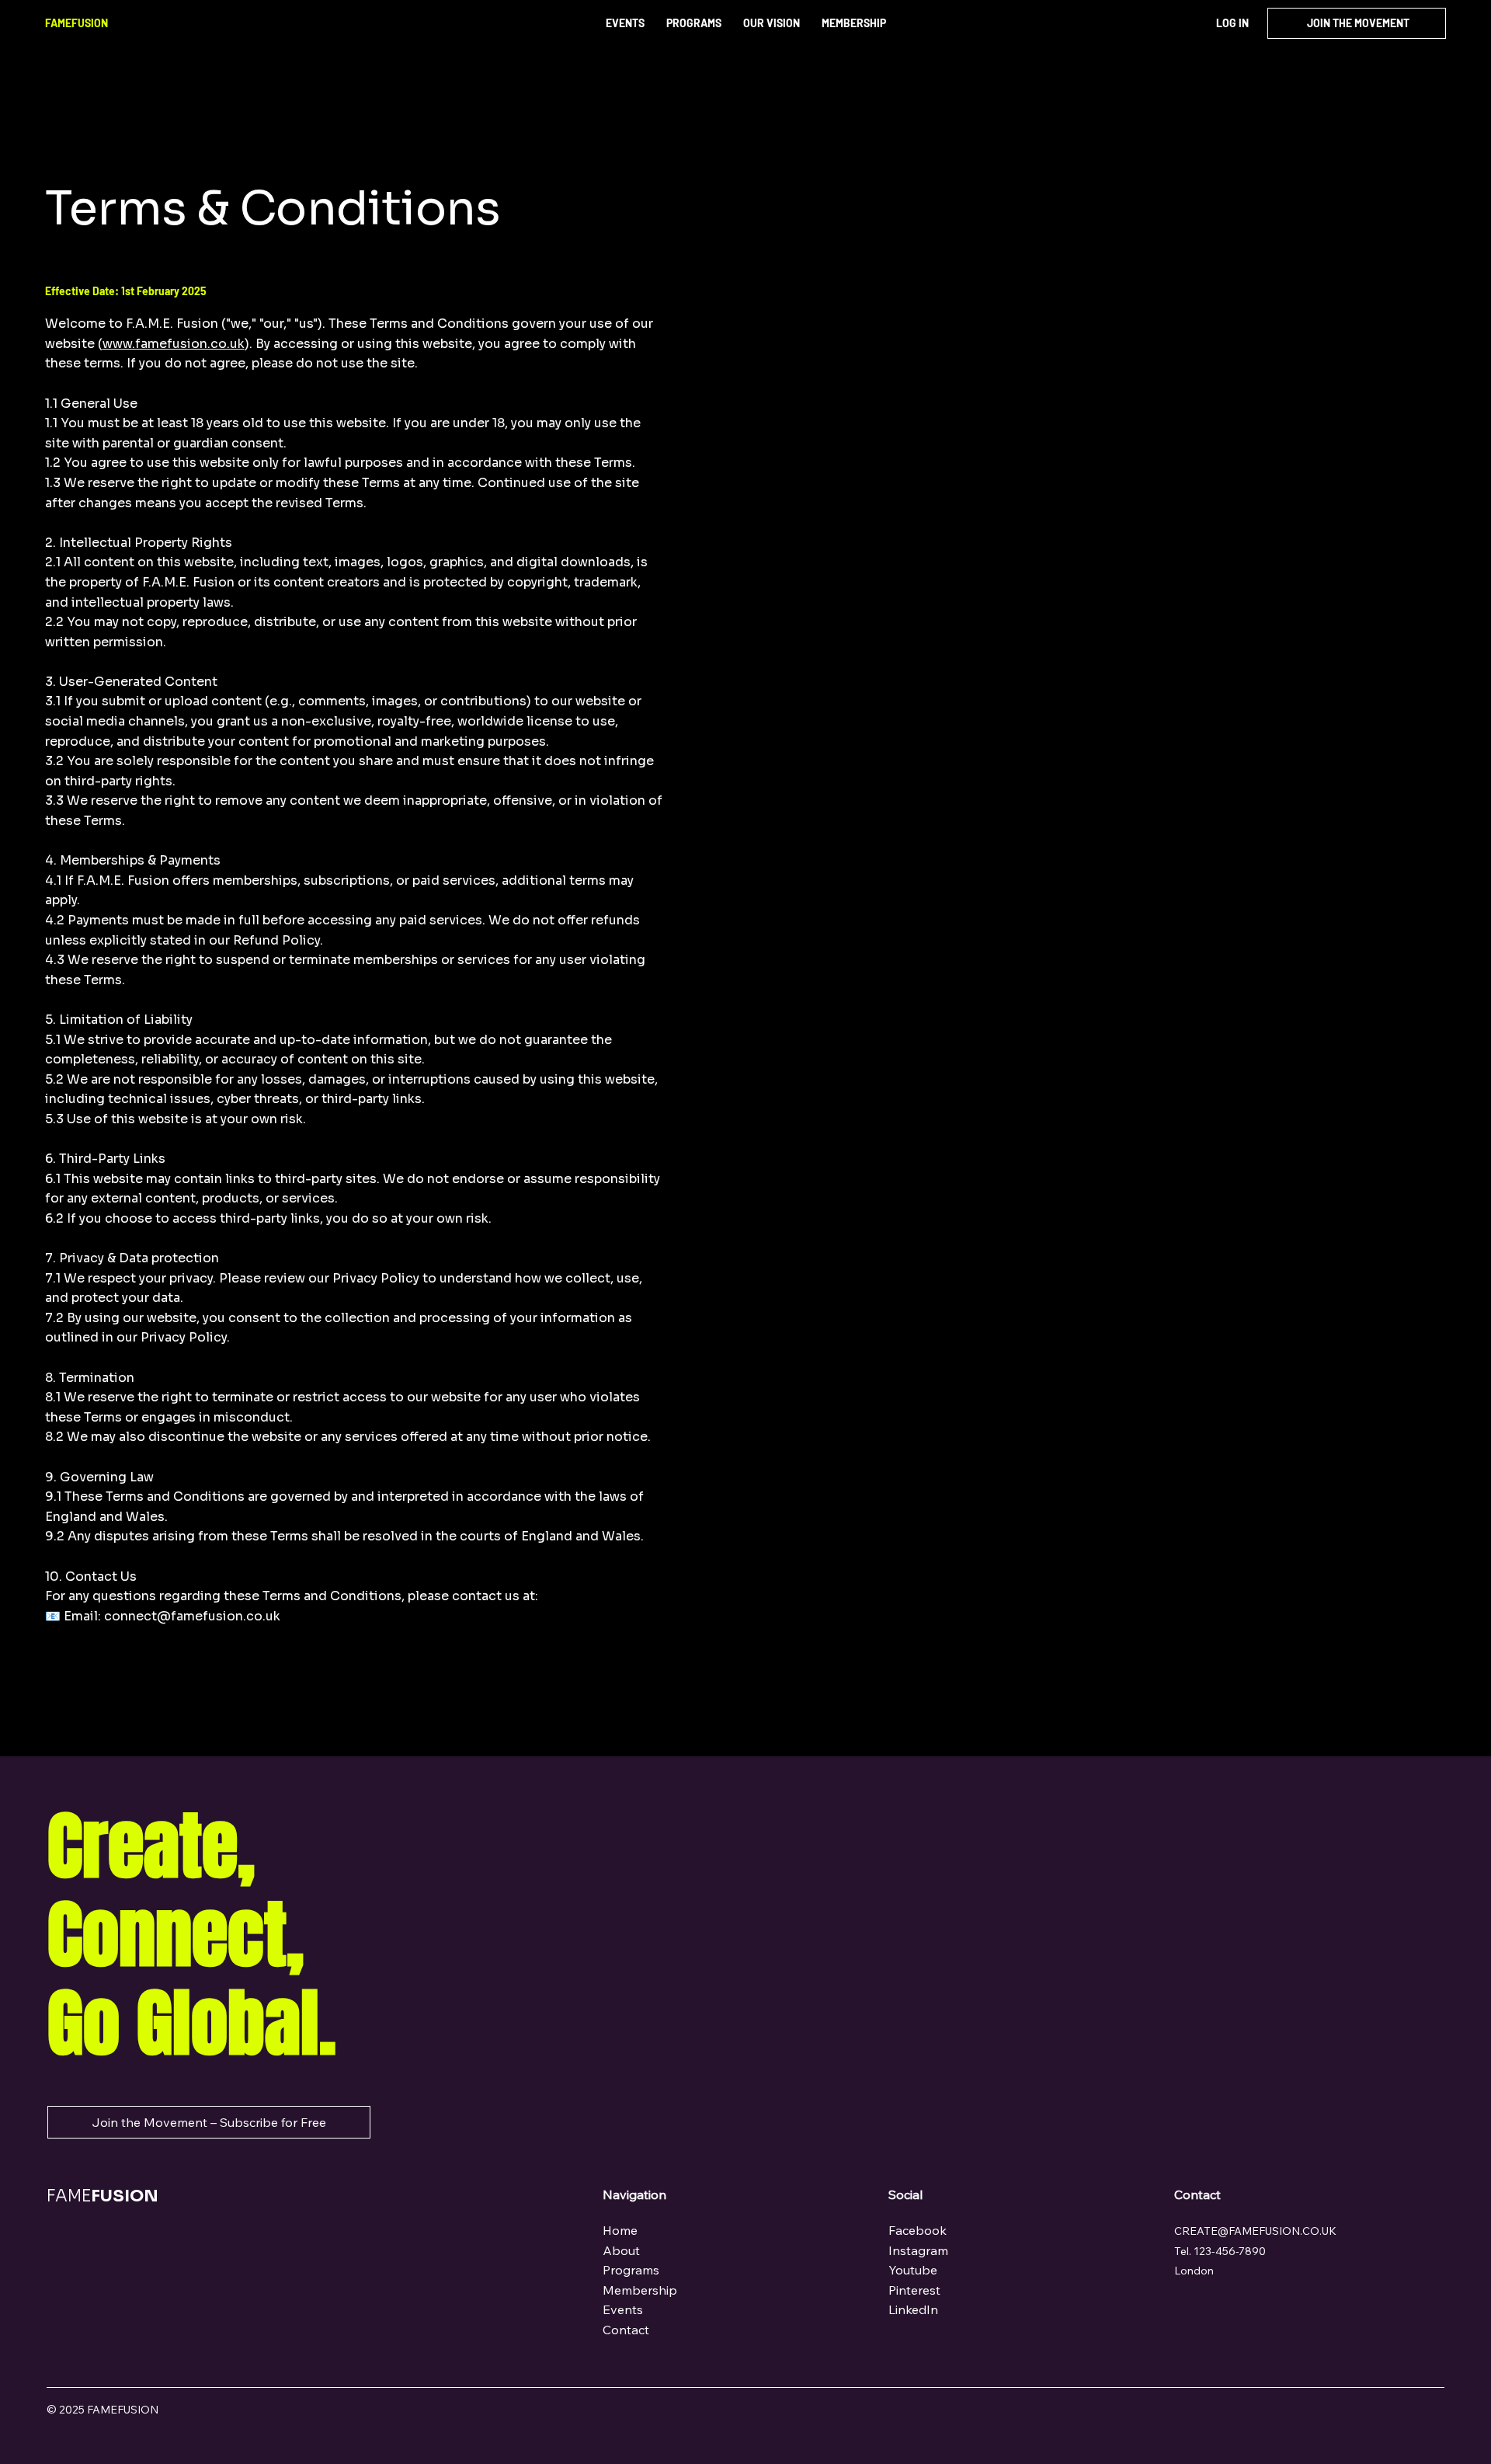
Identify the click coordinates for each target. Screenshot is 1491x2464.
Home (622, 2230)
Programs (631, 2270)
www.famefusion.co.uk (174, 344)
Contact (626, 2330)
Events (623, 2309)
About (621, 2250)
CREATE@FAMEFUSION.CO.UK (1255, 2231)
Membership (640, 2290)
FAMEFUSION (76, 23)
